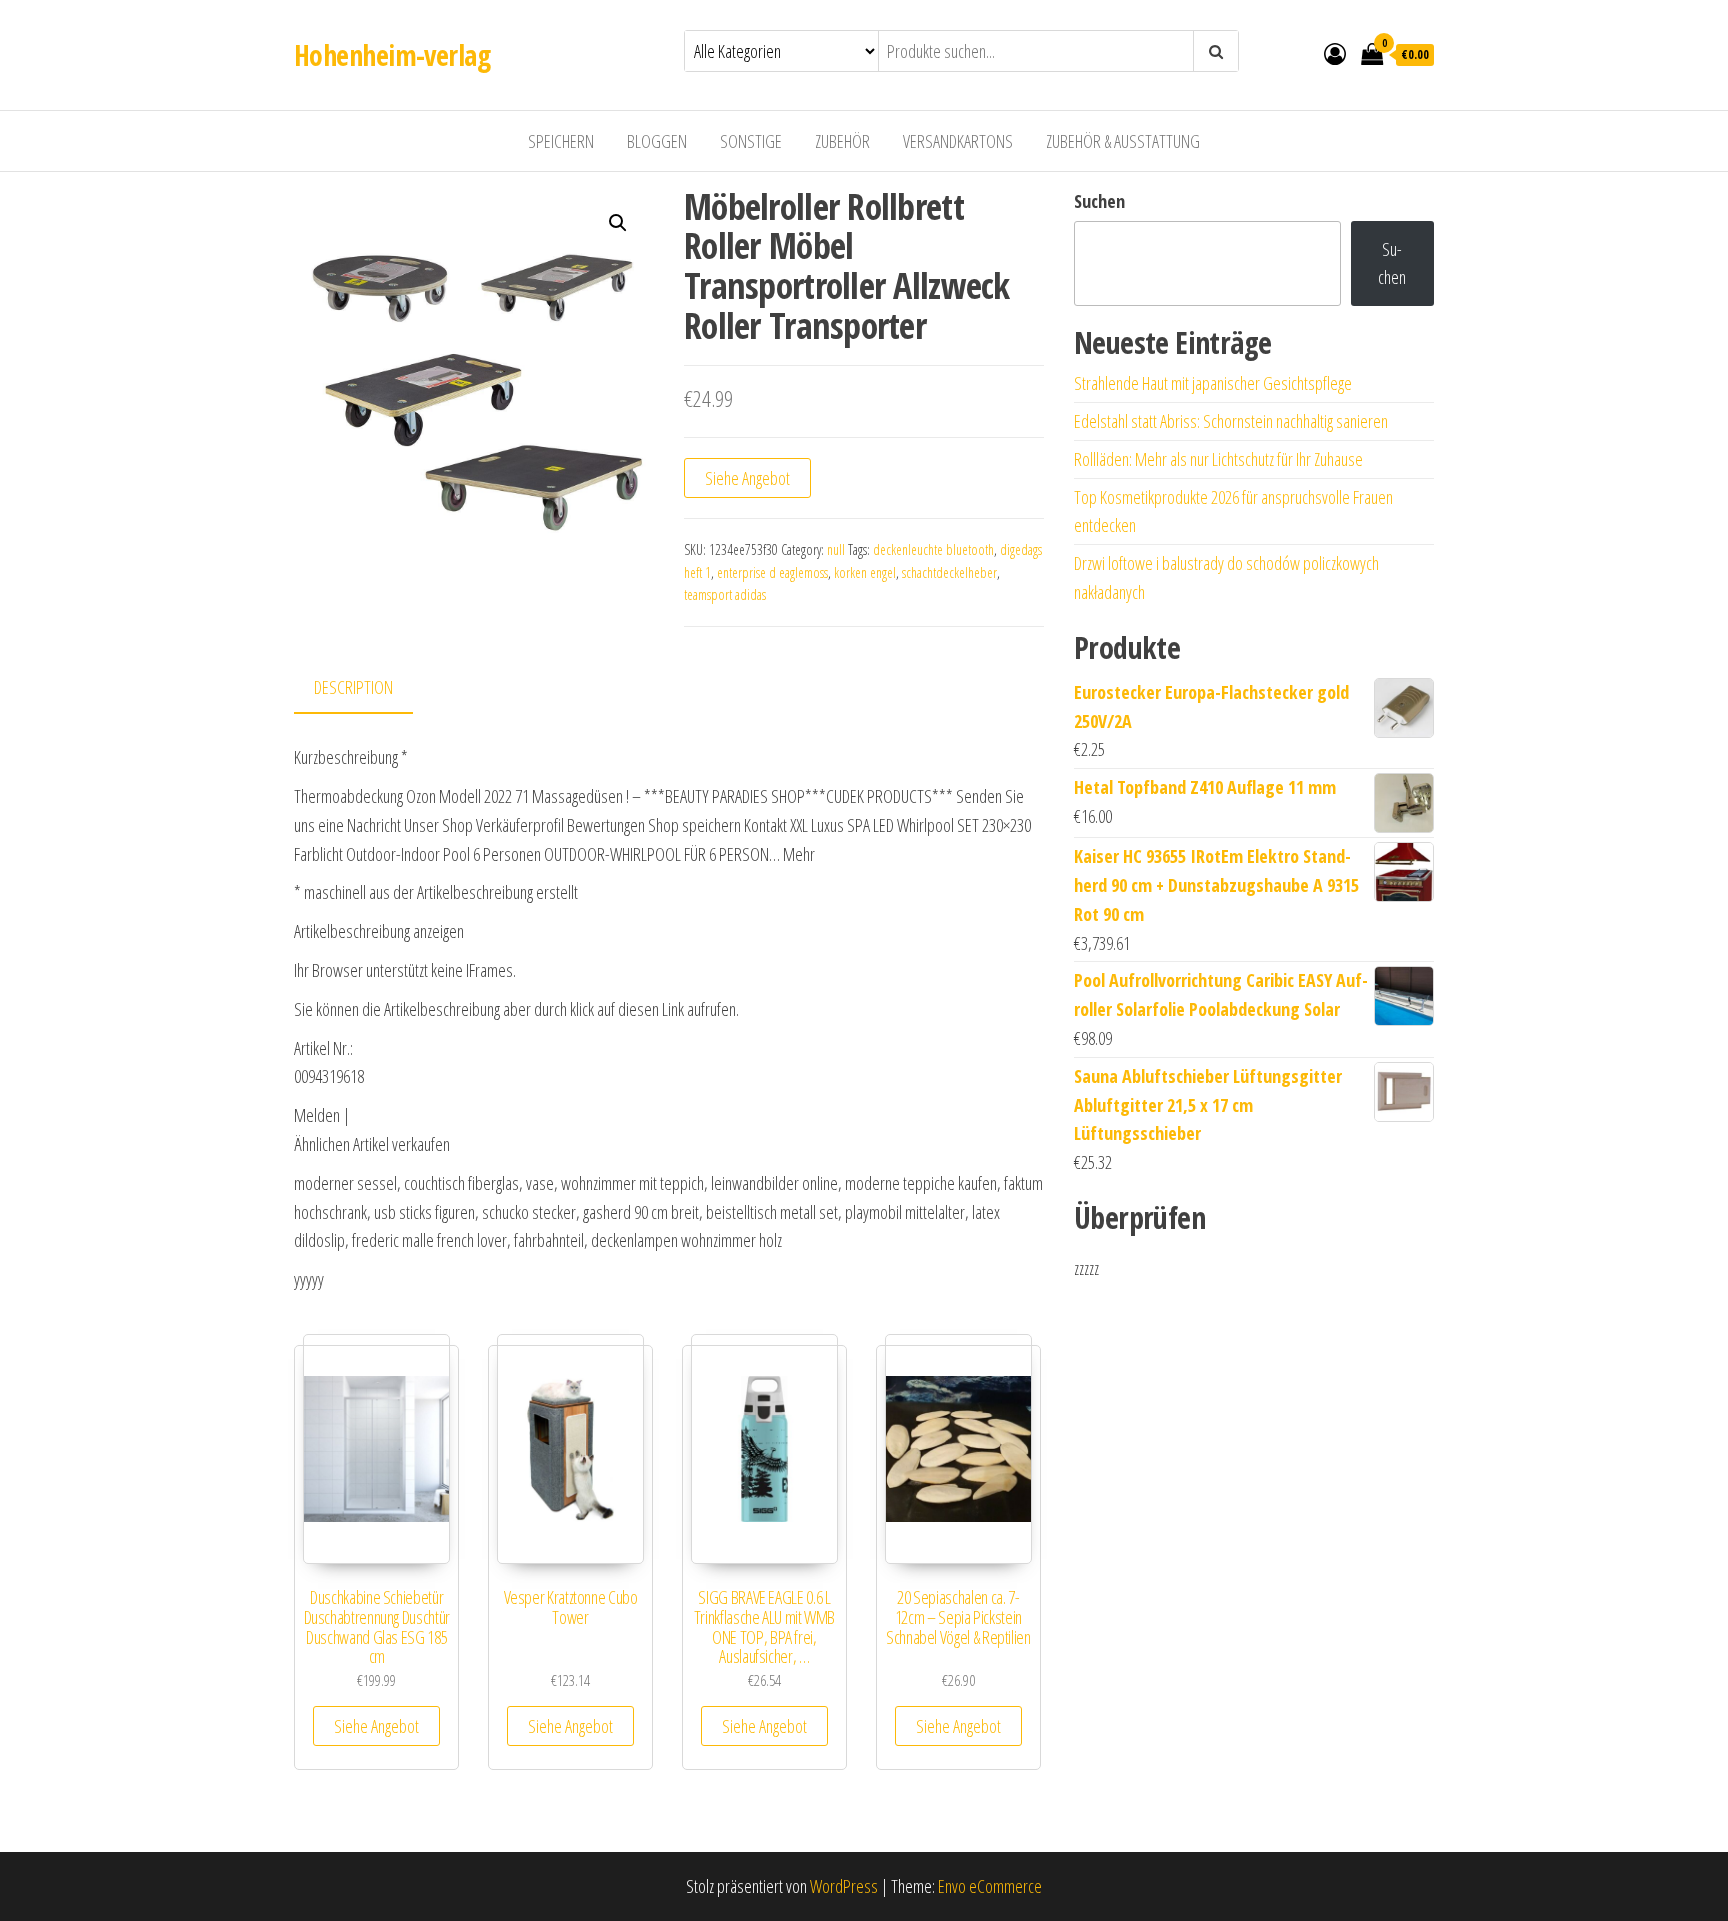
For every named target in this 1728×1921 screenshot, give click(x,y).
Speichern (561, 141)
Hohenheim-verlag (392, 55)
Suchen (1099, 201)
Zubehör (842, 141)
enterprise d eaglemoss (772, 572)
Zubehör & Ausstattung (1123, 141)
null (836, 549)
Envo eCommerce (990, 1886)
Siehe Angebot (747, 478)
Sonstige (751, 141)
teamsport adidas (725, 594)
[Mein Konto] (1335, 53)
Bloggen (657, 141)
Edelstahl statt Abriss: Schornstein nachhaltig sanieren (1231, 421)
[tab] (368, 688)
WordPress (844, 1886)
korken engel (865, 572)
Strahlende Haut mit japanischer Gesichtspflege (1213, 383)
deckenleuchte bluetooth (933, 549)
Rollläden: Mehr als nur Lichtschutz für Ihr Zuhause (1218, 459)
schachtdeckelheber (949, 572)
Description (353, 687)
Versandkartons (958, 141)
